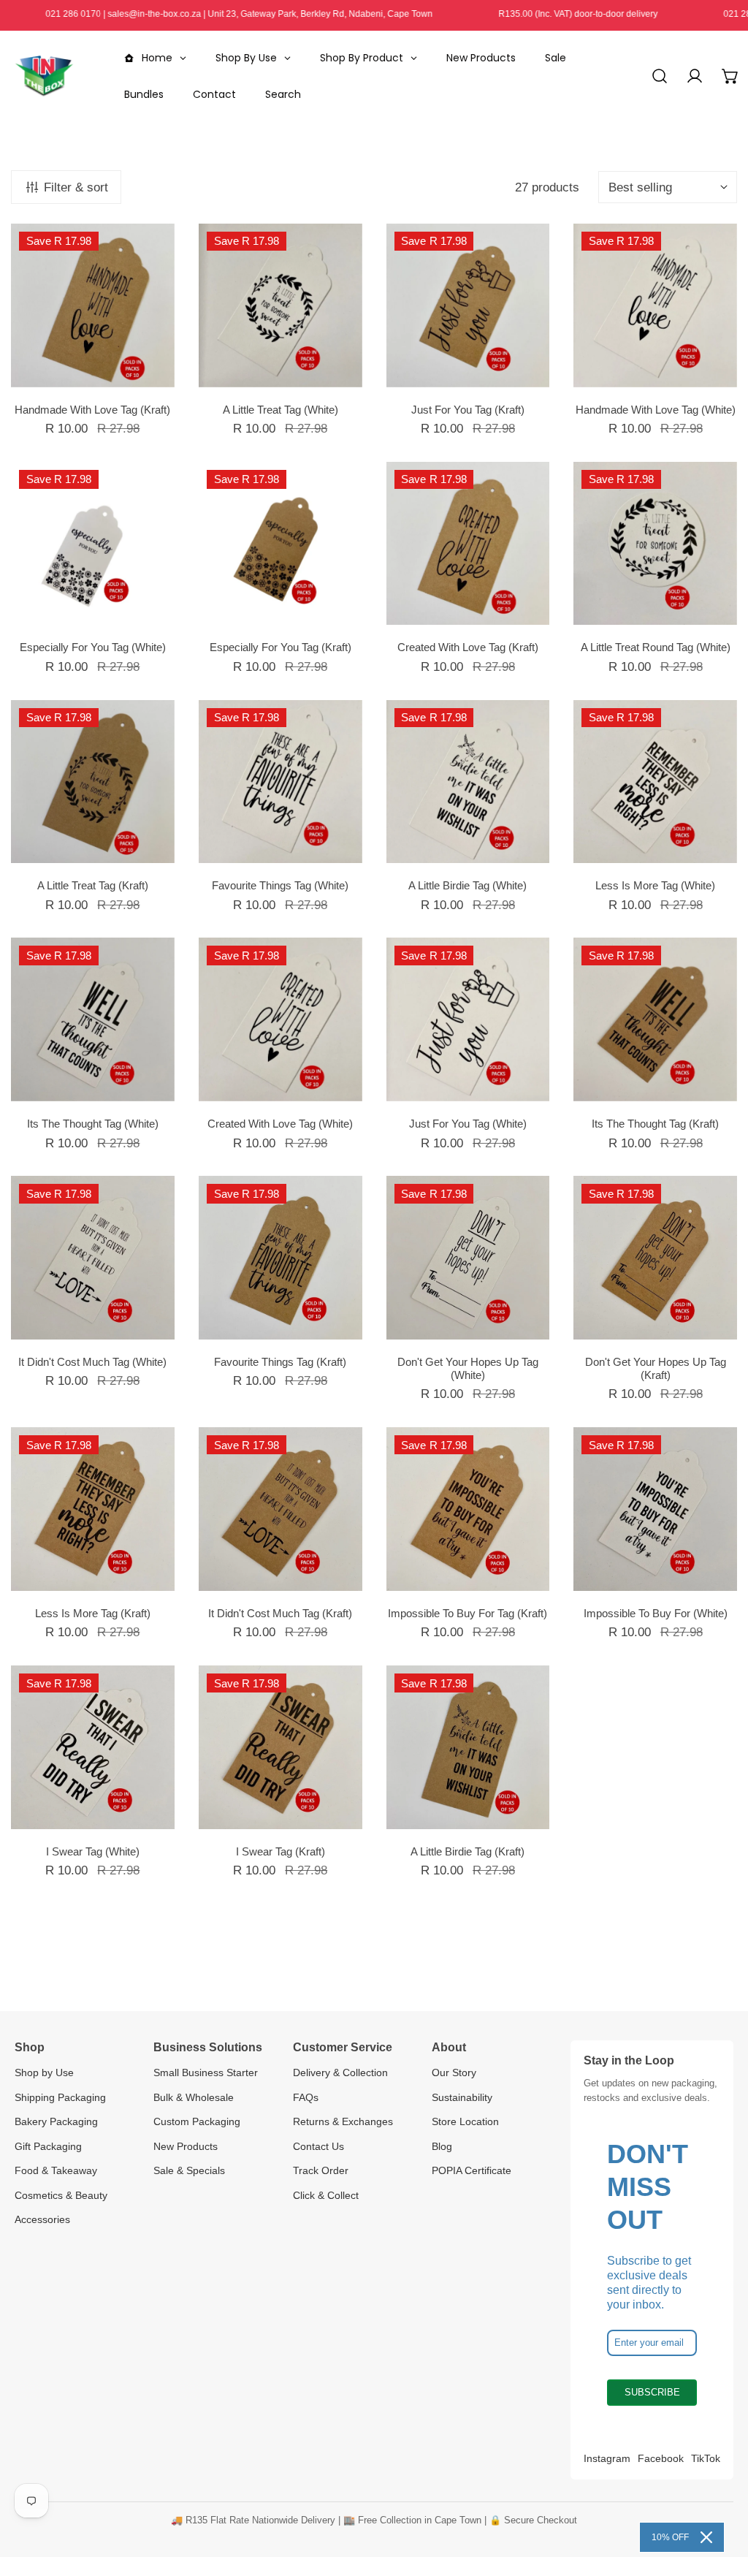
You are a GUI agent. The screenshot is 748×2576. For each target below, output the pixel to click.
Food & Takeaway (56, 2170)
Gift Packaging (48, 2146)
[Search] (660, 76)
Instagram (607, 2458)
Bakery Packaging (56, 2121)
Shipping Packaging (60, 2097)
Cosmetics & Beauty (61, 2195)
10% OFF (670, 2537)
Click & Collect (326, 2195)
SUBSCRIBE (652, 2392)
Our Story (454, 2072)
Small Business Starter (206, 2072)
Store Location (465, 2121)
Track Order (321, 2170)
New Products (186, 2146)
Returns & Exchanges (343, 2121)
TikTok (706, 2458)
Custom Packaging (197, 2121)
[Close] (706, 2537)
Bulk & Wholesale (194, 2097)
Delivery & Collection (340, 2072)
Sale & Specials (189, 2170)
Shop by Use (44, 2072)
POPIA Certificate (472, 2170)
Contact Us (318, 2146)
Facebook (661, 2458)
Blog (442, 2146)
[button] (730, 76)
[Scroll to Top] (720, 2497)
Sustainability (462, 2097)
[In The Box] (44, 76)
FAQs (306, 2097)
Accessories (42, 2219)
